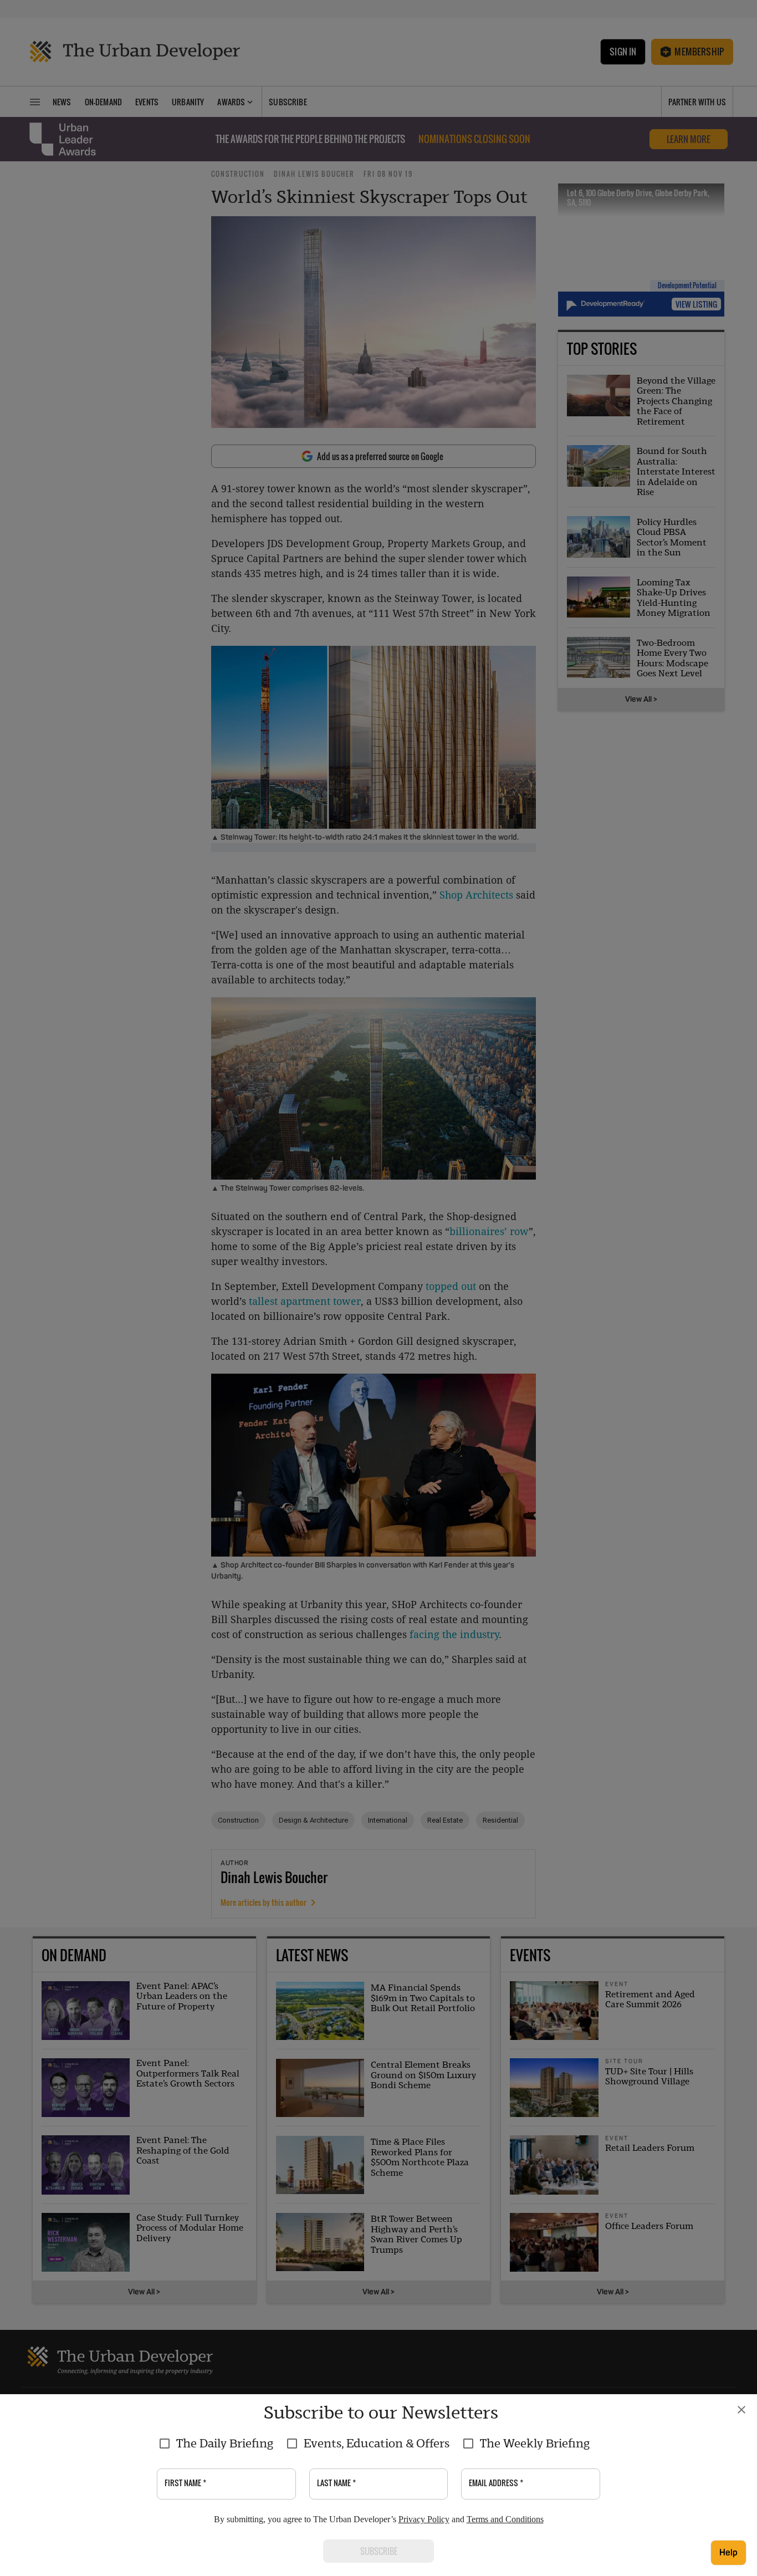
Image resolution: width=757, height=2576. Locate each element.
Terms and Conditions (505, 2519)
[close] (741, 2410)
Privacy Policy (424, 2519)
